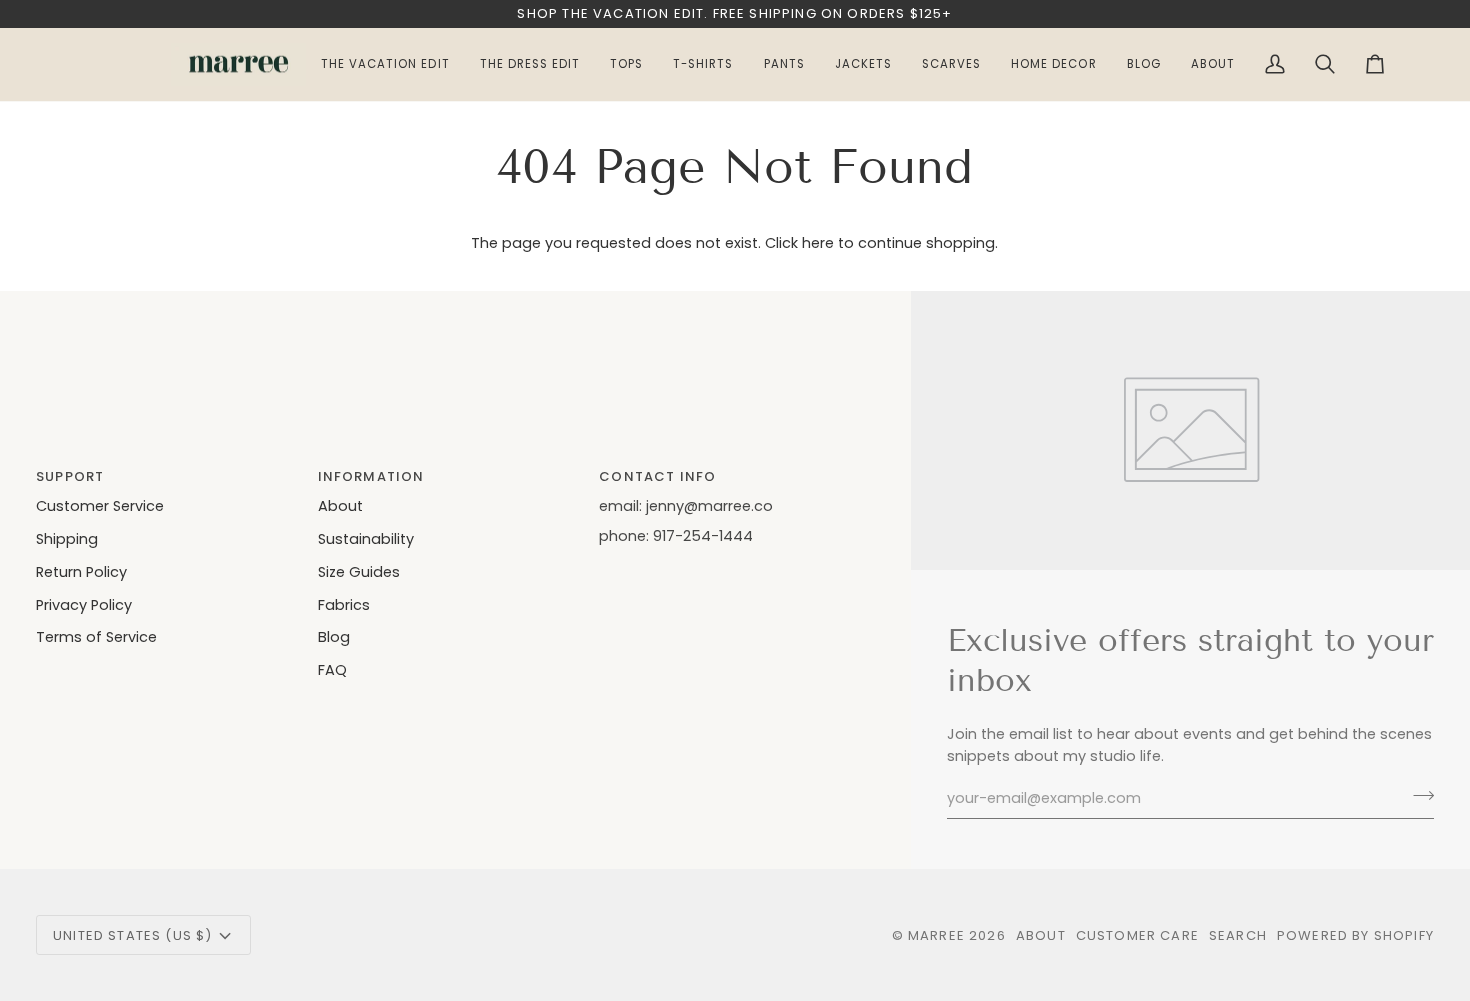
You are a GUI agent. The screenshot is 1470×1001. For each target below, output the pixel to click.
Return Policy (81, 572)
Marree (936, 935)
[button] (1213, 65)
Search (1238, 935)
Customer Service (100, 506)
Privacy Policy (84, 605)
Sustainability (366, 539)
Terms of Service (96, 637)
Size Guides (359, 572)
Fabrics (344, 605)
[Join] (1417, 796)
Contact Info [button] (657, 476)
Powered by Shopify (1355, 935)
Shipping (67, 539)
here (818, 243)
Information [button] (371, 476)
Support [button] (70, 476)
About (340, 506)
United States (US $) (132, 935)
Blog (334, 637)
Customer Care (1137, 935)
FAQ (332, 670)
